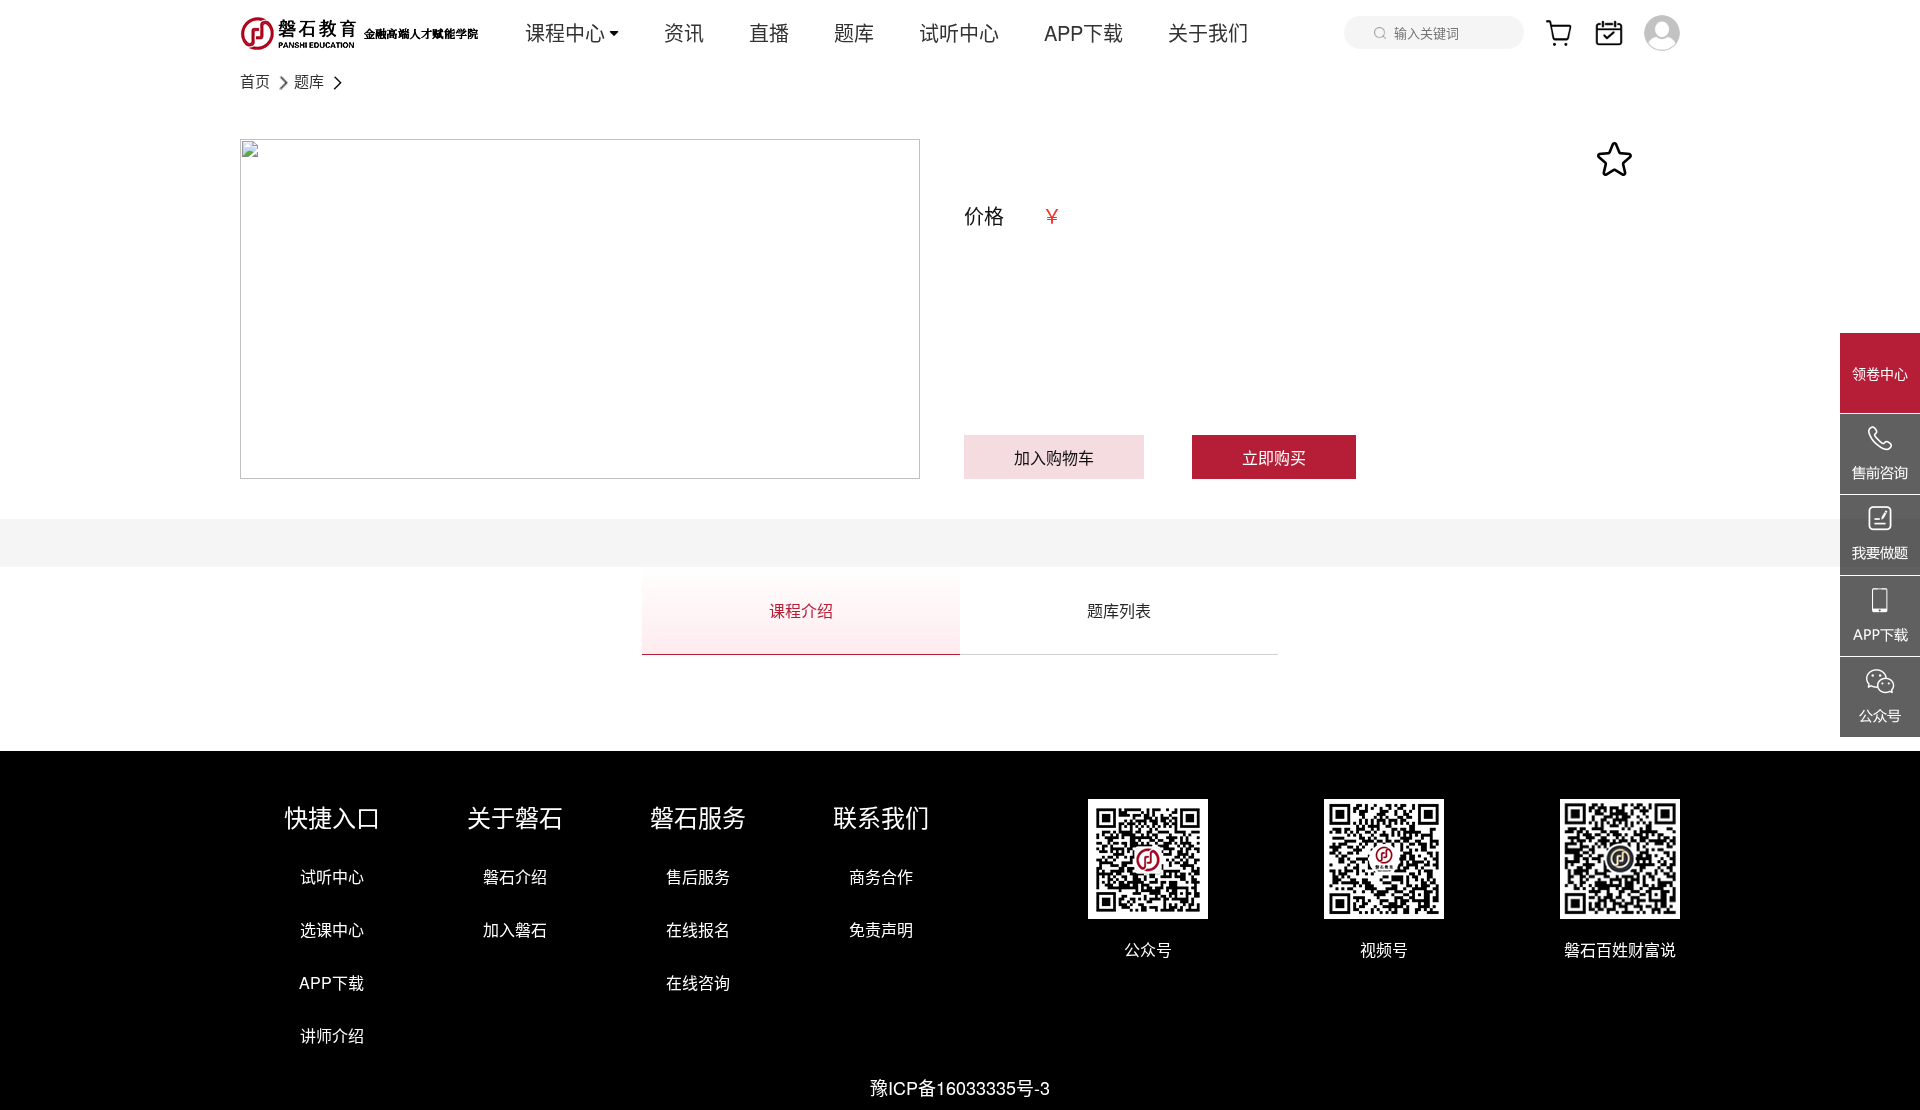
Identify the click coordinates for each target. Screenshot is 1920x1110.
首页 (255, 80)
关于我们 (1208, 32)
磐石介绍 (515, 876)
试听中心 (959, 32)
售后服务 (698, 876)
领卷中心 (1880, 373)
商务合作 (881, 876)
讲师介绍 (332, 1035)
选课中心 (332, 929)
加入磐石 (515, 929)
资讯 (684, 32)
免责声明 (881, 929)
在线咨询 (698, 982)
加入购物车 (1054, 457)
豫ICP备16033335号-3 (960, 1087)
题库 (854, 32)
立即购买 (1274, 457)
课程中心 (565, 32)
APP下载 (1083, 32)
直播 (769, 32)
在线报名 (698, 929)
